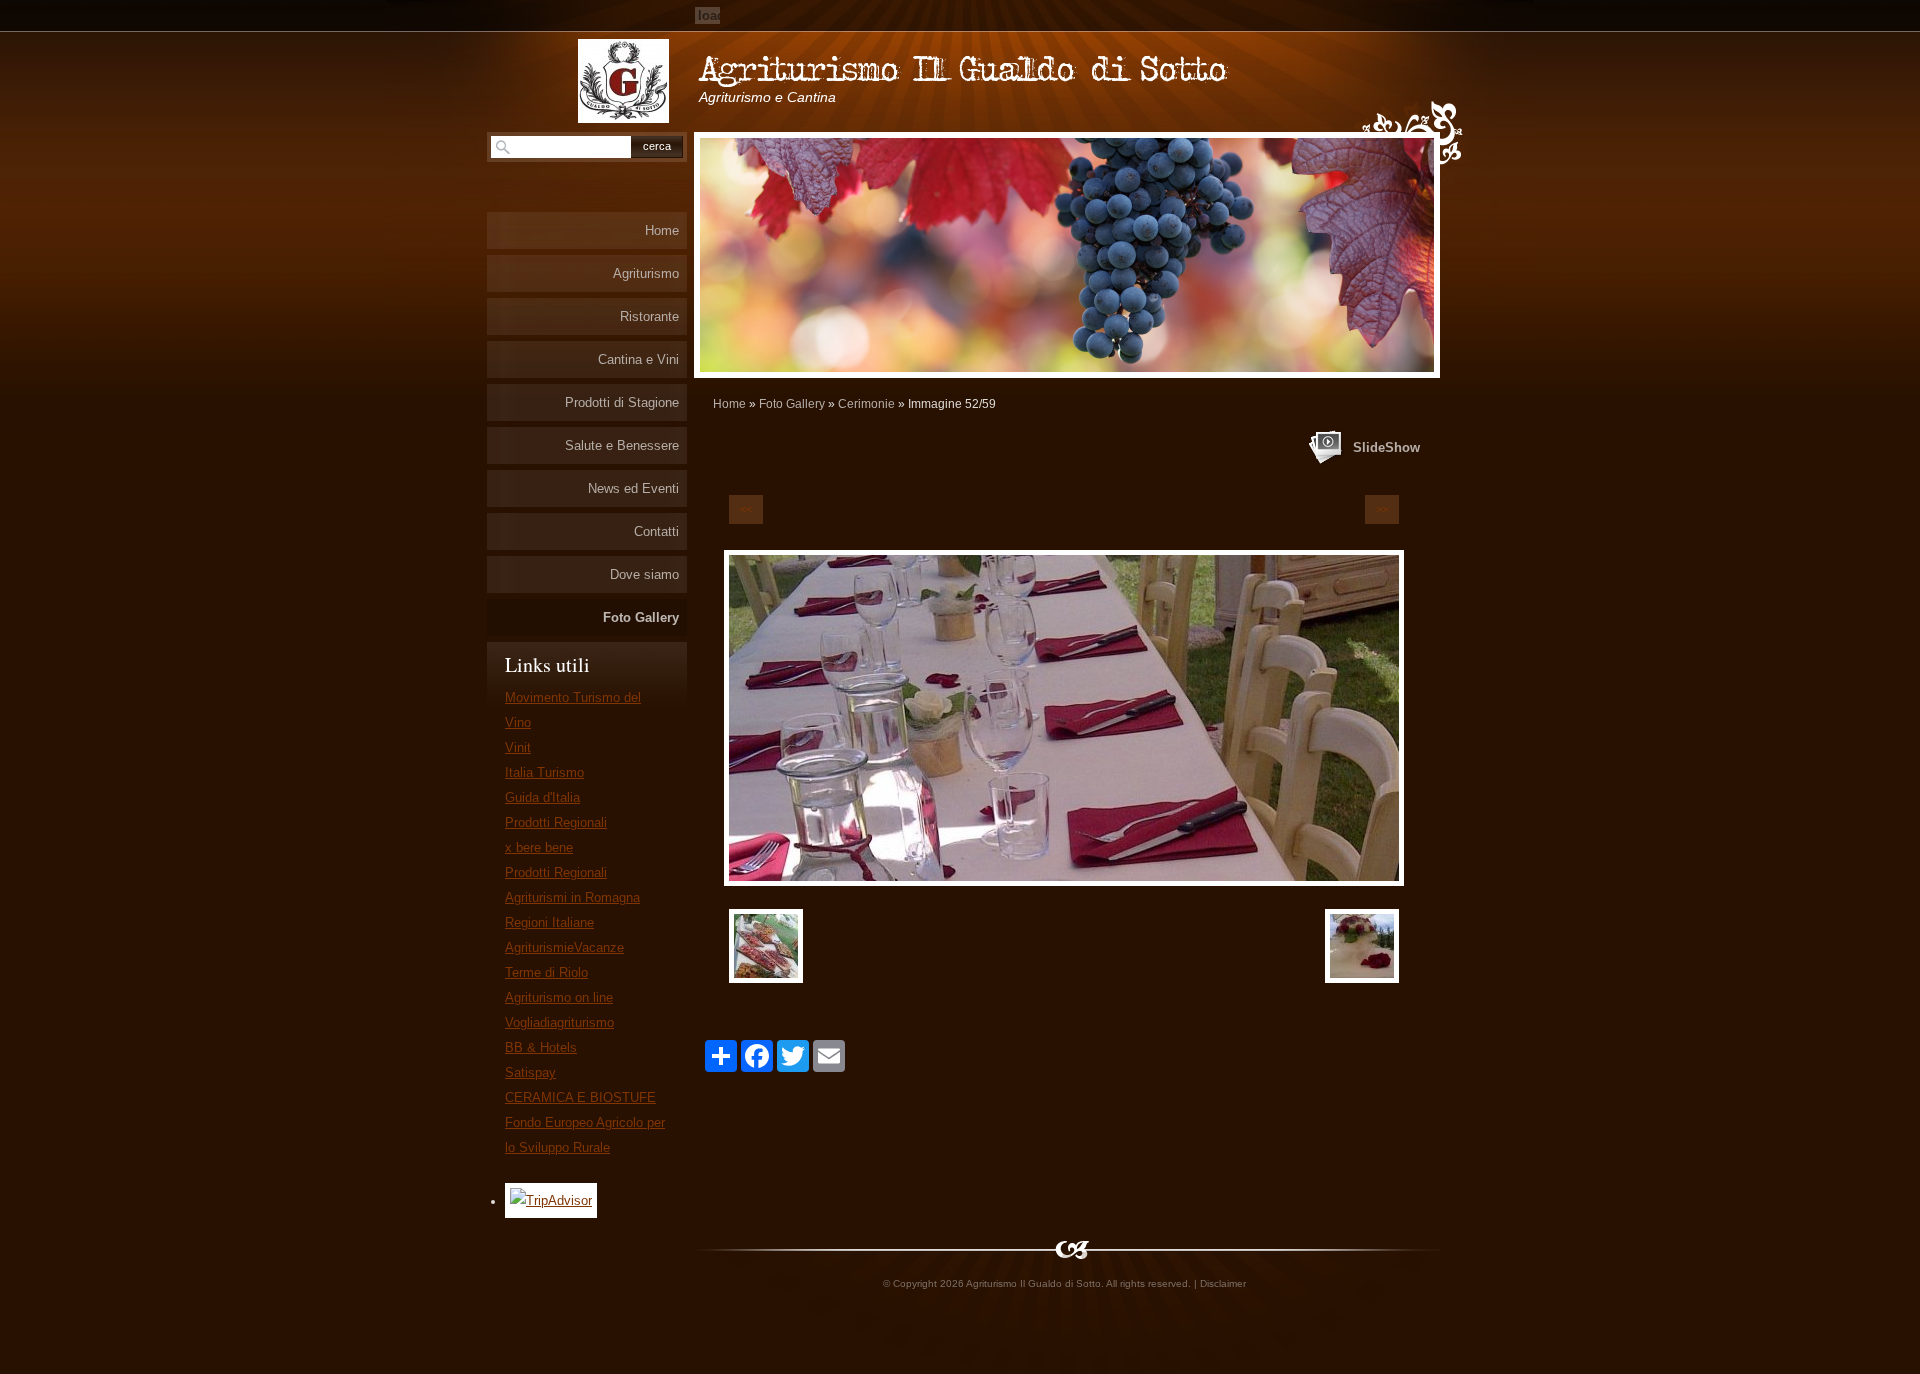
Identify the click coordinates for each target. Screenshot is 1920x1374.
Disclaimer (1223, 1283)
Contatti (656, 531)
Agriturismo (646, 273)
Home (729, 404)
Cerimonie (866, 404)
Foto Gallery (792, 404)
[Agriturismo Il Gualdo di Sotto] (623, 81)
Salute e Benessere (622, 445)
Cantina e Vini (638, 359)
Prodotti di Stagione (622, 402)
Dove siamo (644, 574)
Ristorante (649, 316)
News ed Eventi (633, 488)
